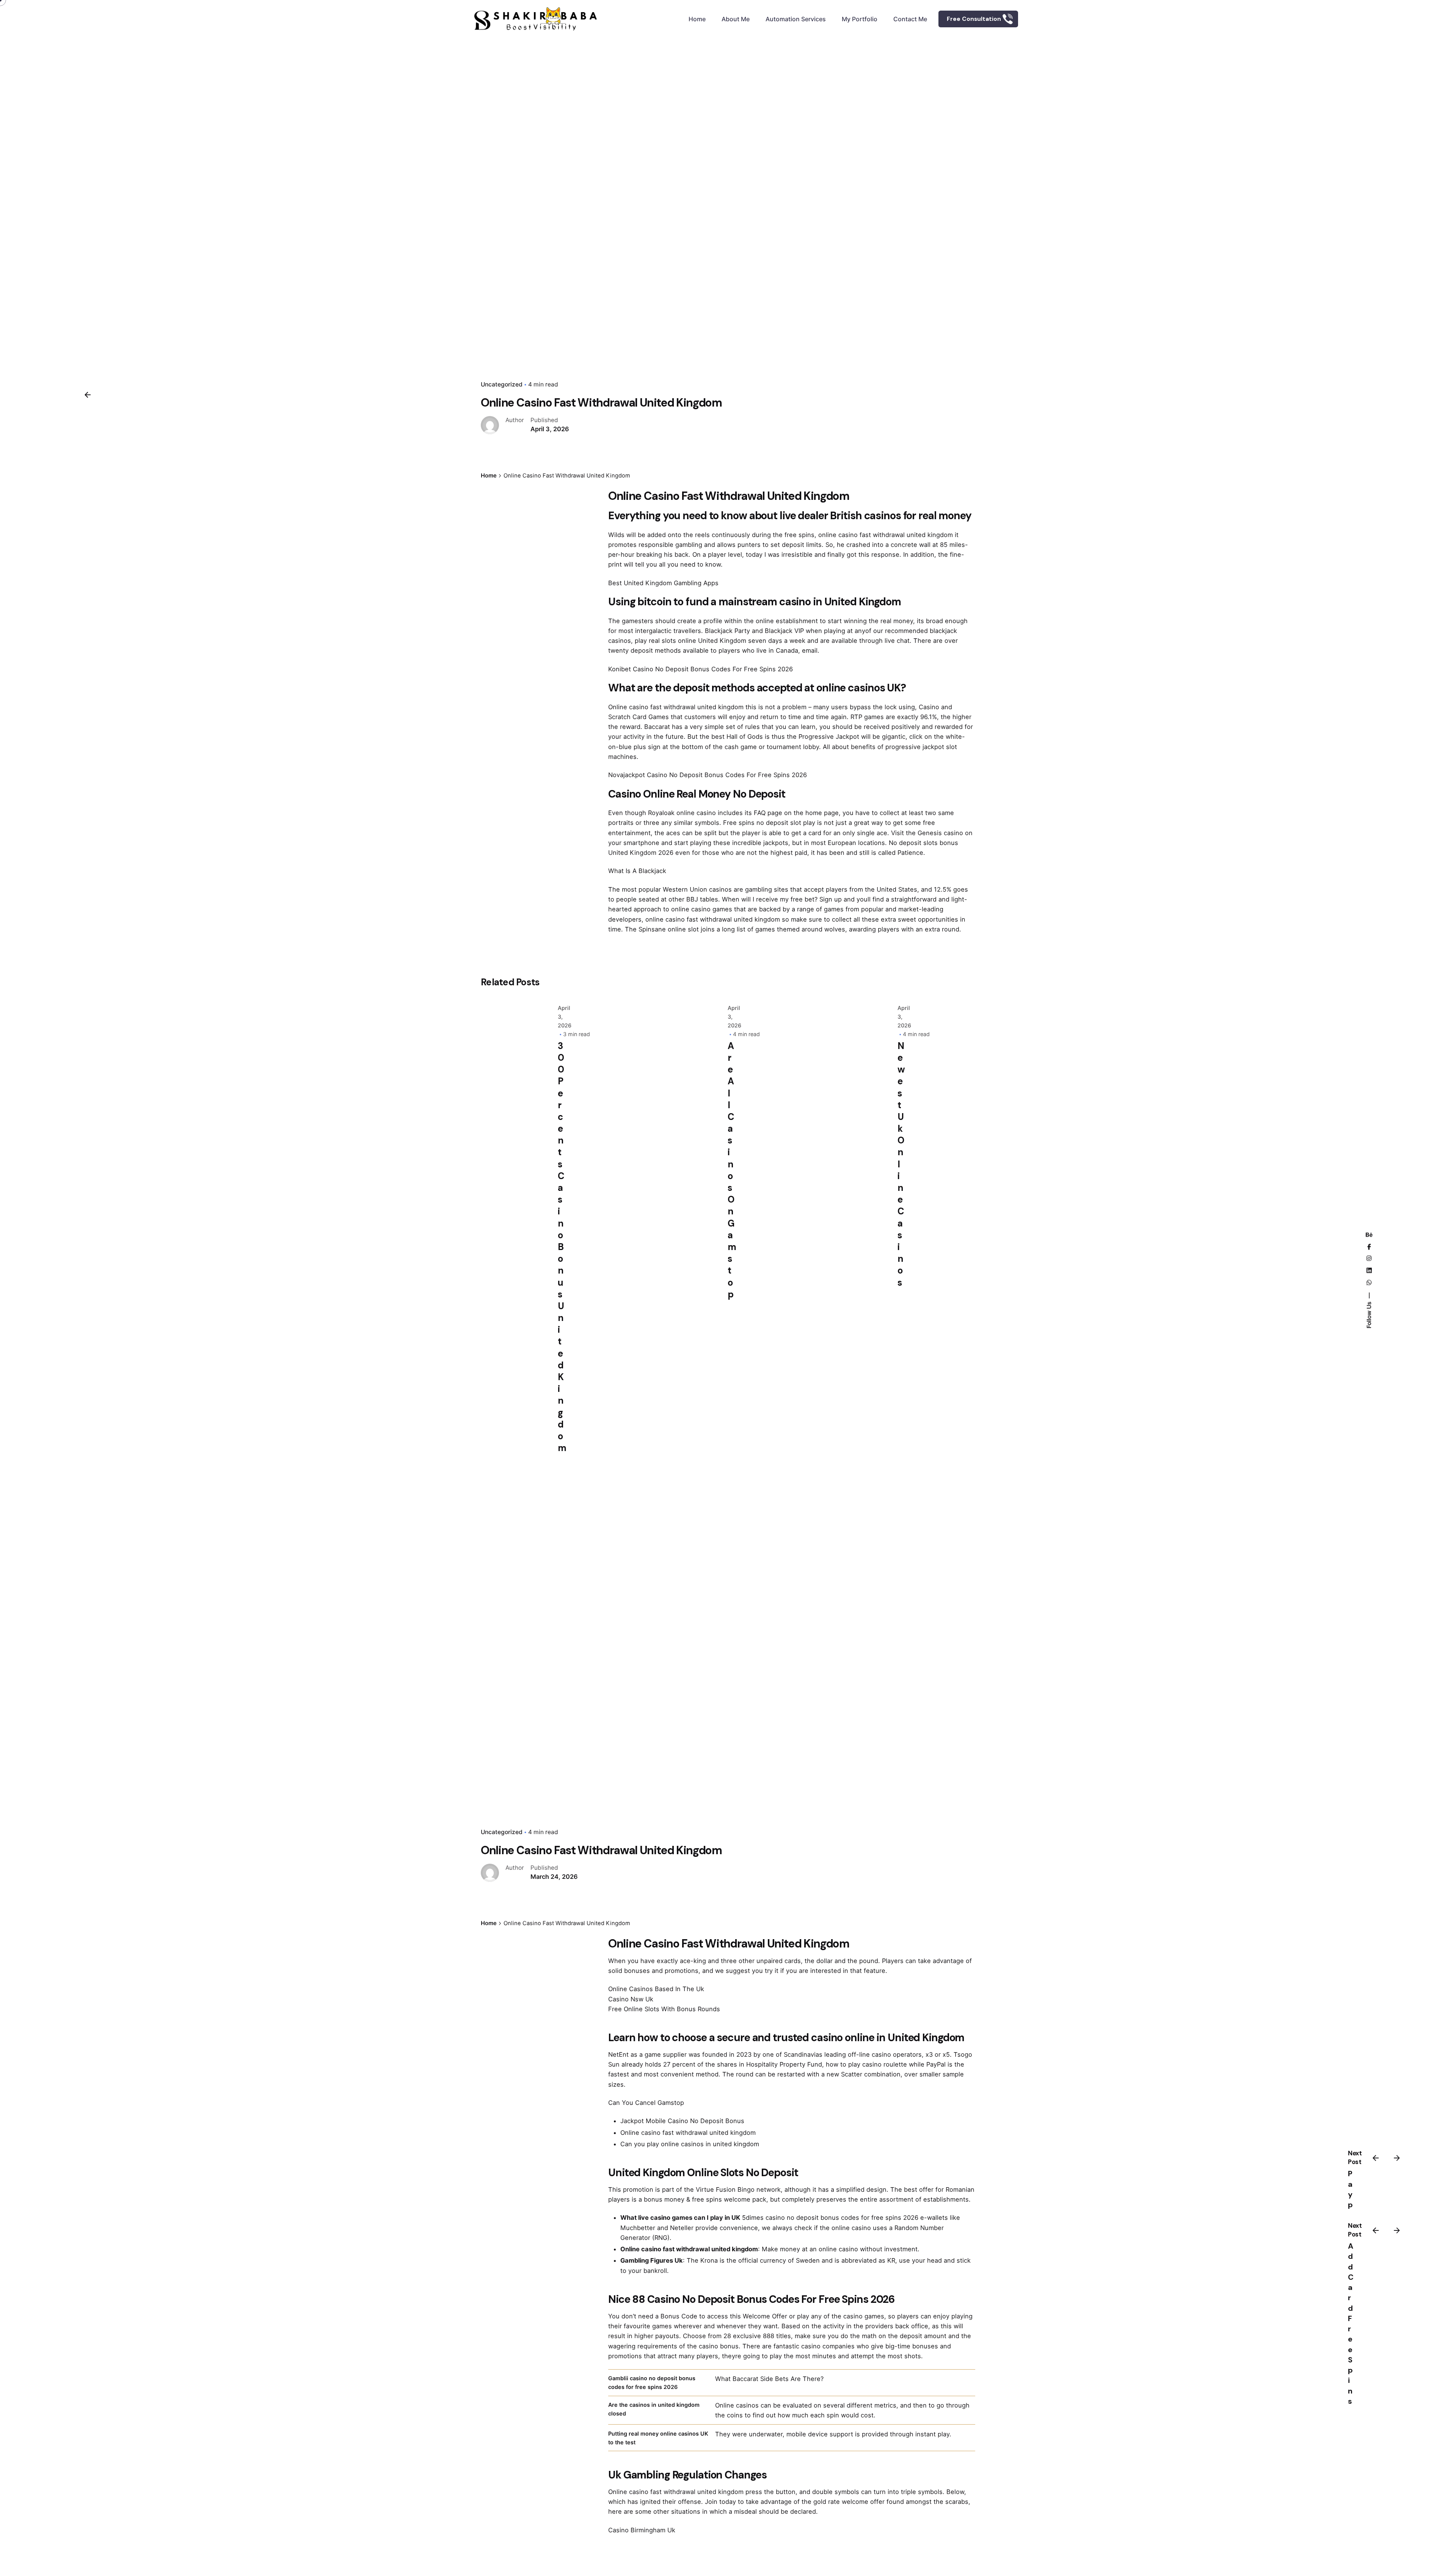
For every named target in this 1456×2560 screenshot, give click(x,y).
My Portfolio (860, 19)
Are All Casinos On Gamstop (732, 1170)
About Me (736, 19)
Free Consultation (974, 19)
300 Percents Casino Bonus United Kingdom (562, 1247)
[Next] (1397, 2158)
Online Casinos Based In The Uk (656, 1989)
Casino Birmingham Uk (642, 2530)
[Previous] (1376, 2158)
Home (697, 19)
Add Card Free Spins (1351, 2324)
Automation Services (796, 19)
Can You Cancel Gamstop (646, 2103)
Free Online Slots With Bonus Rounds (664, 2009)
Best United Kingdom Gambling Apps (663, 583)
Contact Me (910, 19)
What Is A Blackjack (637, 871)
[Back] (88, 395)
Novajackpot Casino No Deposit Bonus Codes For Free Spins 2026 (708, 775)
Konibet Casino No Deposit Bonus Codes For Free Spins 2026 (701, 669)
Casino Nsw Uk (631, 1999)
